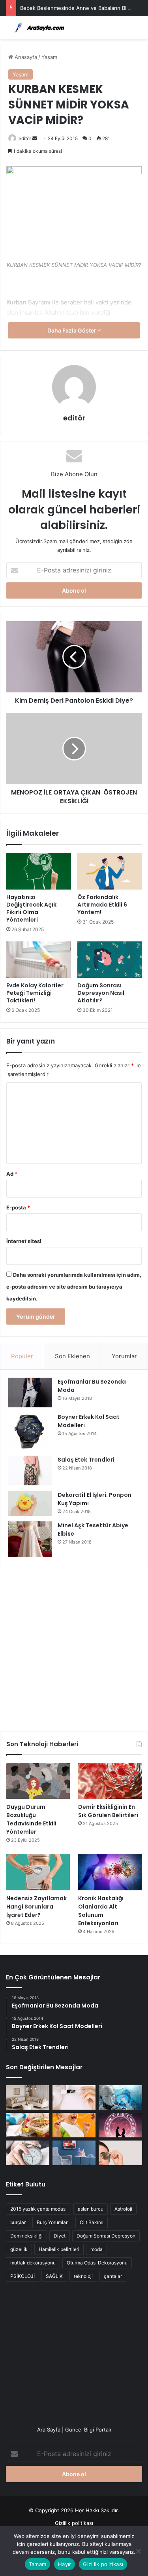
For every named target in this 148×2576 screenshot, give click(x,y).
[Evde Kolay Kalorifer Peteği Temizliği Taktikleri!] (39, 960)
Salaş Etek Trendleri (86, 1460)
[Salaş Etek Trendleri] (30, 1471)
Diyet (60, 2236)
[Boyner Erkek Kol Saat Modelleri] (30, 1432)
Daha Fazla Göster (72, 330)
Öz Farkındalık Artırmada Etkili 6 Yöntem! (102, 905)
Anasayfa (25, 57)
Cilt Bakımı (92, 2222)
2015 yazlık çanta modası (38, 2209)
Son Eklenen (72, 1356)
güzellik (19, 2249)
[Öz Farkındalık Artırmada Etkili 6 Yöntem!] (110, 871)
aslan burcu (91, 2209)
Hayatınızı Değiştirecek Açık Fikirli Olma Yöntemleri (31, 908)
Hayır (65, 2564)
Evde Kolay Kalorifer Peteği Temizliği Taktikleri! (35, 993)
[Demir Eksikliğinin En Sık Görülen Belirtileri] (110, 1781)
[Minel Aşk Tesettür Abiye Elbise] (30, 1539)
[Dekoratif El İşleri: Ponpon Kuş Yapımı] (30, 1503)
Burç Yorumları (53, 2222)
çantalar (113, 2276)
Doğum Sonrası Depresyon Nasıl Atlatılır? (101, 993)
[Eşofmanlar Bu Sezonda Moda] (30, 1393)
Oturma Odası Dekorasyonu (97, 2263)
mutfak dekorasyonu (33, 2263)
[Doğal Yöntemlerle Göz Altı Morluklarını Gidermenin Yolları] (120, 2153)
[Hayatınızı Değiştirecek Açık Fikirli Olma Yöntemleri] (39, 871)
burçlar (18, 2222)
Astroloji (123, 2209)
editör (25, 138)
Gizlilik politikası (74, 2523)
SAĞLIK (54, 2276)
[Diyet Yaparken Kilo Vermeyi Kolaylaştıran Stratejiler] (28, 2125)
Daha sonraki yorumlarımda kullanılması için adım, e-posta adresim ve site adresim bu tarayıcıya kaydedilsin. (74, 1287)
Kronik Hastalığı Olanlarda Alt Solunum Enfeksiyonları (101, 1911)
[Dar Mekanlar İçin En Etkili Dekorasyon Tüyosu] (28, 2097)
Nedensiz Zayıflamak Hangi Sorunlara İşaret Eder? (37, 1907)
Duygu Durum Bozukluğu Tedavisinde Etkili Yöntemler (31, 1819)
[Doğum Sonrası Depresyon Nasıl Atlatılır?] (110, 960)
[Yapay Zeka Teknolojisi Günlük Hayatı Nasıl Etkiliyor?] (120, 2097)
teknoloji (83, 2276)
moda (96, 2249)
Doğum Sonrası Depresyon (106, 2236)
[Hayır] (138, 2551)
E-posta (18, 1207)
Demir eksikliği (26, 2236)
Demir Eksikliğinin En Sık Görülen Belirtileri (108, 1811)
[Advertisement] (74, 1645)
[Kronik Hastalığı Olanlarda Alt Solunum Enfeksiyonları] (110, 1872)
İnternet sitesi (24, 1241)
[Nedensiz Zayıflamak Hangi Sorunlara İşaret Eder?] (38, 1872)
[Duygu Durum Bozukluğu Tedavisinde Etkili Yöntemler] (38, 1781)
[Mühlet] (37, 28)
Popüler (22, 1356)
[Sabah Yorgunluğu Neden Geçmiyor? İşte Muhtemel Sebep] (28, 2153)
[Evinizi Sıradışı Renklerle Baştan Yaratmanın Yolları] (74, 2153)
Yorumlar (124, 1356)
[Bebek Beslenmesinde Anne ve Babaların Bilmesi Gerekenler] (74, 2125)
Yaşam (49, 57)
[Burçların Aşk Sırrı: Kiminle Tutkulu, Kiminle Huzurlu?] (120, 2125)
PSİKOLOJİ (22, 2276)
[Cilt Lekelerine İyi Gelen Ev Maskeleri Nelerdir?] (74, 2097)
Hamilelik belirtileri (59, 2249)
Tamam (37, 2564)
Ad (12, 1174)
